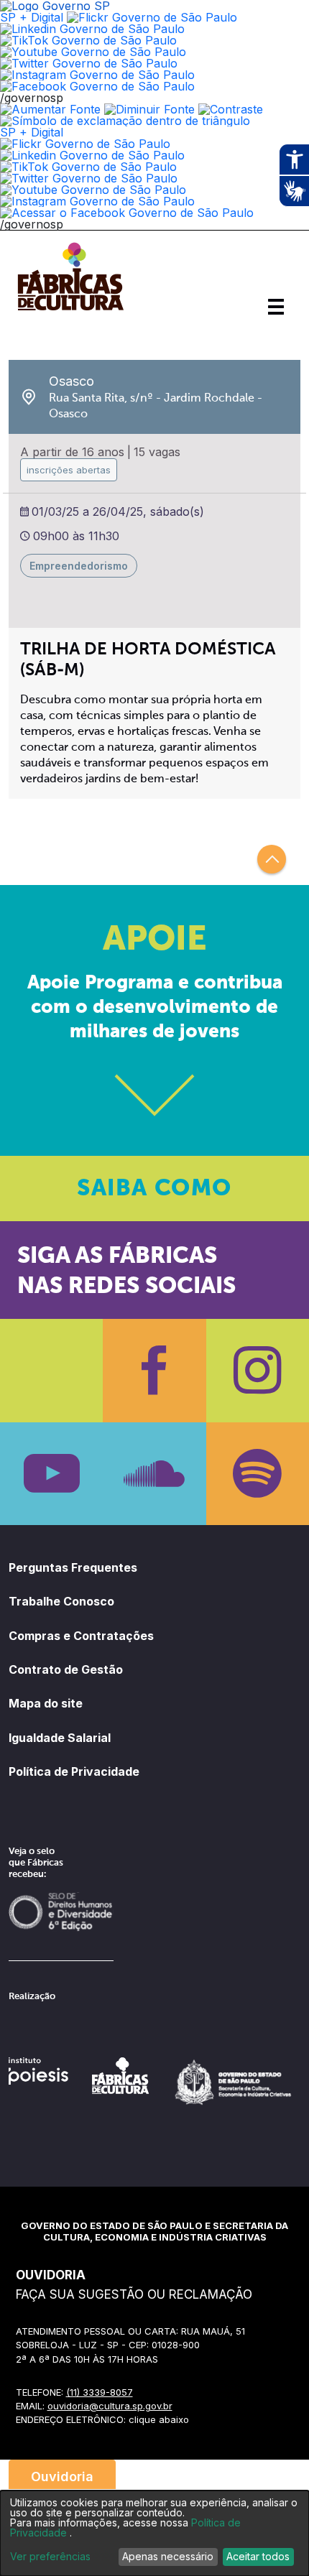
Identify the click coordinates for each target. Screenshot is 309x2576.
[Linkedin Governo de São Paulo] (92, 155)
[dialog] (154, 2533)
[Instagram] (258, 1370)
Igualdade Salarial (60, 1738)
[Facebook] (154, 1370)
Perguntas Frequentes (73, 1567)
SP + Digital (32, 17)
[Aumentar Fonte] (50, 109)
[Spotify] (258, 1474)
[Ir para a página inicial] (70, 310)
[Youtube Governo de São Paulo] (93, 190)
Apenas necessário (168, 2556)
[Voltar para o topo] (272, 859)
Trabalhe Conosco (61, 1601)
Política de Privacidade (74, 1771)
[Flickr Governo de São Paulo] (85, 144)
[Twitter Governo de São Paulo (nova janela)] (89, 63)
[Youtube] (51, 1474)
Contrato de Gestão (66, 1669)
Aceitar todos (258, 2556)
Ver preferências (50, 2557)
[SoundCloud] (154, 1474)
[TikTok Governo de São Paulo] (88, 167)
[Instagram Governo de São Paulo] (97, 75)
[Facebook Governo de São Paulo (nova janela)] (97, 86)
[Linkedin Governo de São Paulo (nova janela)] (92, 29)
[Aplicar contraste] (231, 109)
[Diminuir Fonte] (149, 109)
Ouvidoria (62, 2477)
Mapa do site (46, 1703)
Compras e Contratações (81, 1636)
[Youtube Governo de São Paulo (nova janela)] (93, 52)
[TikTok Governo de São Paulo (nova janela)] (88, 40)
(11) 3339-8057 (100, 2392)
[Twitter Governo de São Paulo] (89, 178)
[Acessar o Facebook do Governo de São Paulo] (127, 213)
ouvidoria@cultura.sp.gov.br (110, 2406)
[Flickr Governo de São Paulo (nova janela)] (152, 17)
